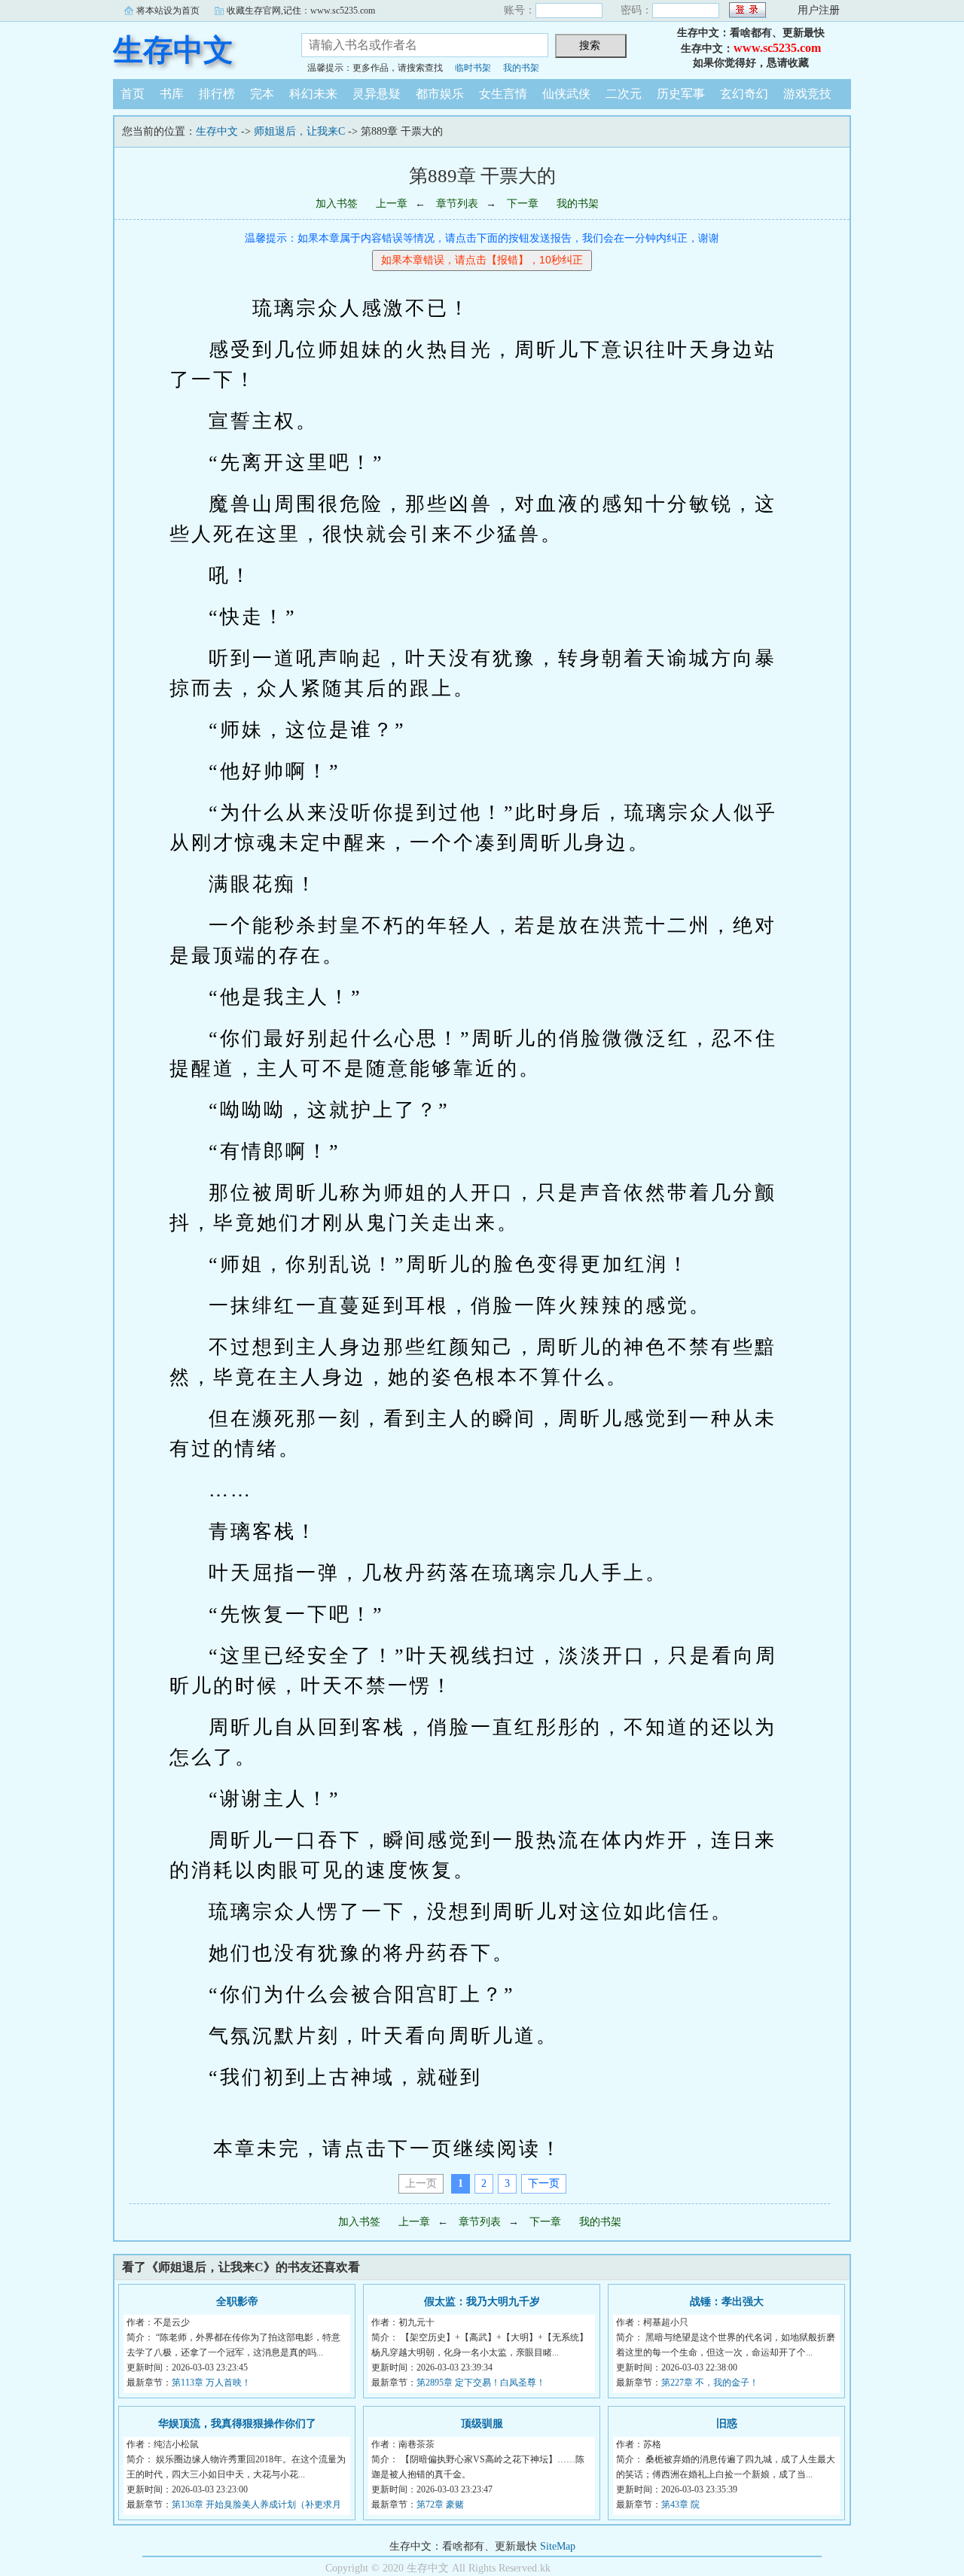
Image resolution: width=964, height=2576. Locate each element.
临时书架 (473, 68)
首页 (133, 94)
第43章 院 (680, 2504)
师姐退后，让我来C (299, 131)
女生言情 (503, 94)
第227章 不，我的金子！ (710, 2383)
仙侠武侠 (566, 94)
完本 (262, 94)
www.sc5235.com (777, 48)
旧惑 (727, 2424)
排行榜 (217, 94)
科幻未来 (313, 94)
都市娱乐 (440, 94)
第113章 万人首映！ (211, 2383)
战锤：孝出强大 (727, 2302)
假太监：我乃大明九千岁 (482, 2302)
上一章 (392, 204)
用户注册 (819, 10)
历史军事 (681, 94)
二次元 (624, 94)
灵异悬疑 (377, 94)
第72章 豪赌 (440, 2504)
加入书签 (337, 204)
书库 (172, 94)
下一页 (544, 2183)
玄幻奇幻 (744, 94)
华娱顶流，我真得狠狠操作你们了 (237, 2424)
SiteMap (558, 2546)
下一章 (523, 204)
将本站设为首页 (168, 11)
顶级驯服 (482, 2424)
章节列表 (457, 204)
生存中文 (173, 50)
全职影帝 (237, 2302)
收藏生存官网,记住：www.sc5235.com (301, 11)
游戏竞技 (807, 94)
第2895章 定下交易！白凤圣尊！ (481, 2383)
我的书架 (521, 68)
